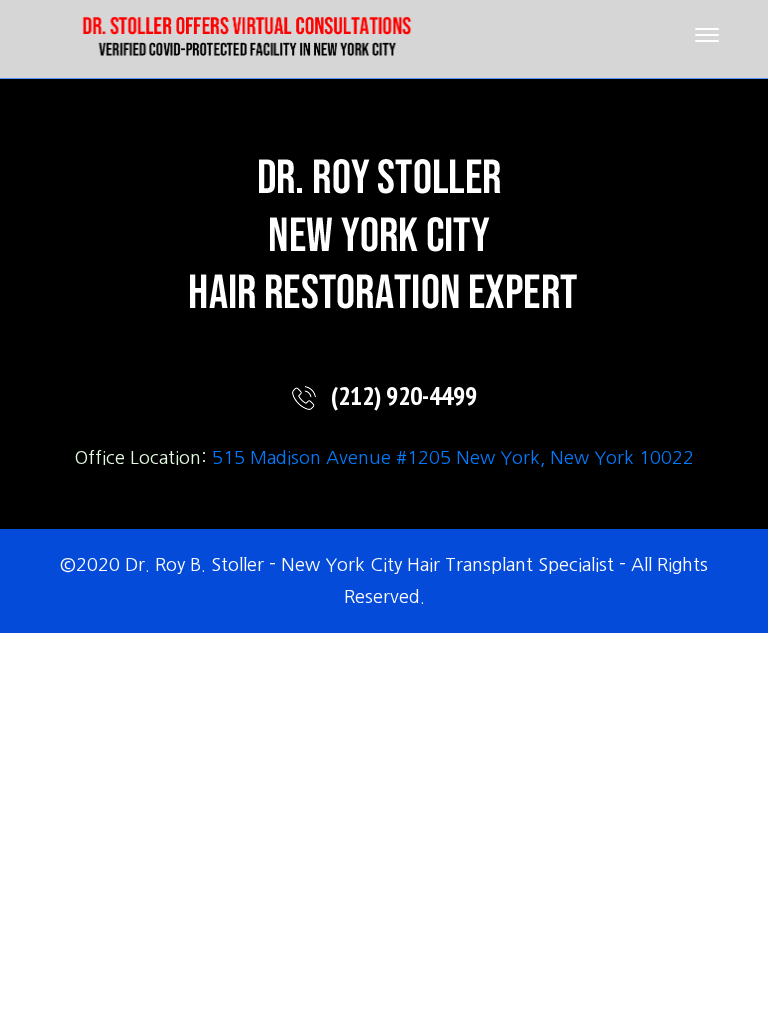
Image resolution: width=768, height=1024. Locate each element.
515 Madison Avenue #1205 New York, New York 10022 (453, 458)
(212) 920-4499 (404, 397)
